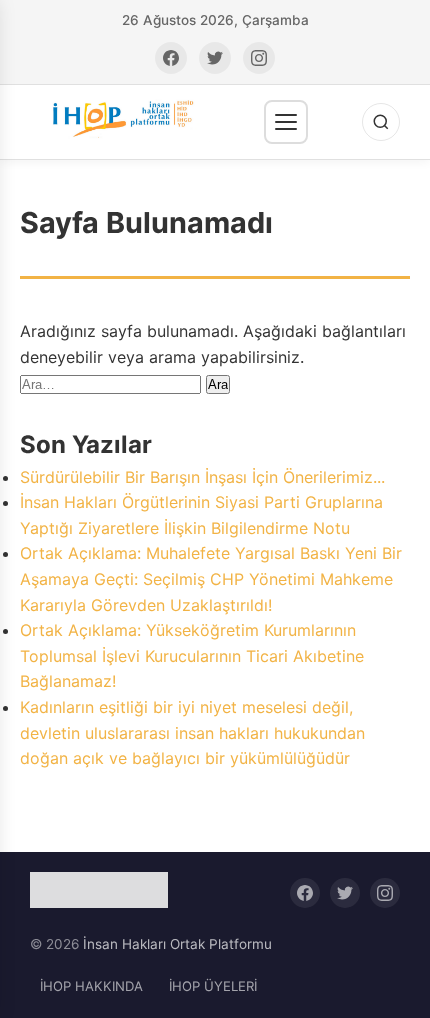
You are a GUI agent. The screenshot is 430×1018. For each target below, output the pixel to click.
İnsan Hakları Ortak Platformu (177, 944)
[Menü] (286, 122)
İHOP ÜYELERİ (213, 986)
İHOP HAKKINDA (91, 986)
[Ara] (381, 122)
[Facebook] (171, 58)
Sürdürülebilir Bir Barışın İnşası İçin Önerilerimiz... (202, 477)
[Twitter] (215, 58)
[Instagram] (259, 58)
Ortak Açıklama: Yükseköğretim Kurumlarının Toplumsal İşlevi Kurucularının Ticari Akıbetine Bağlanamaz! (192, 655)
